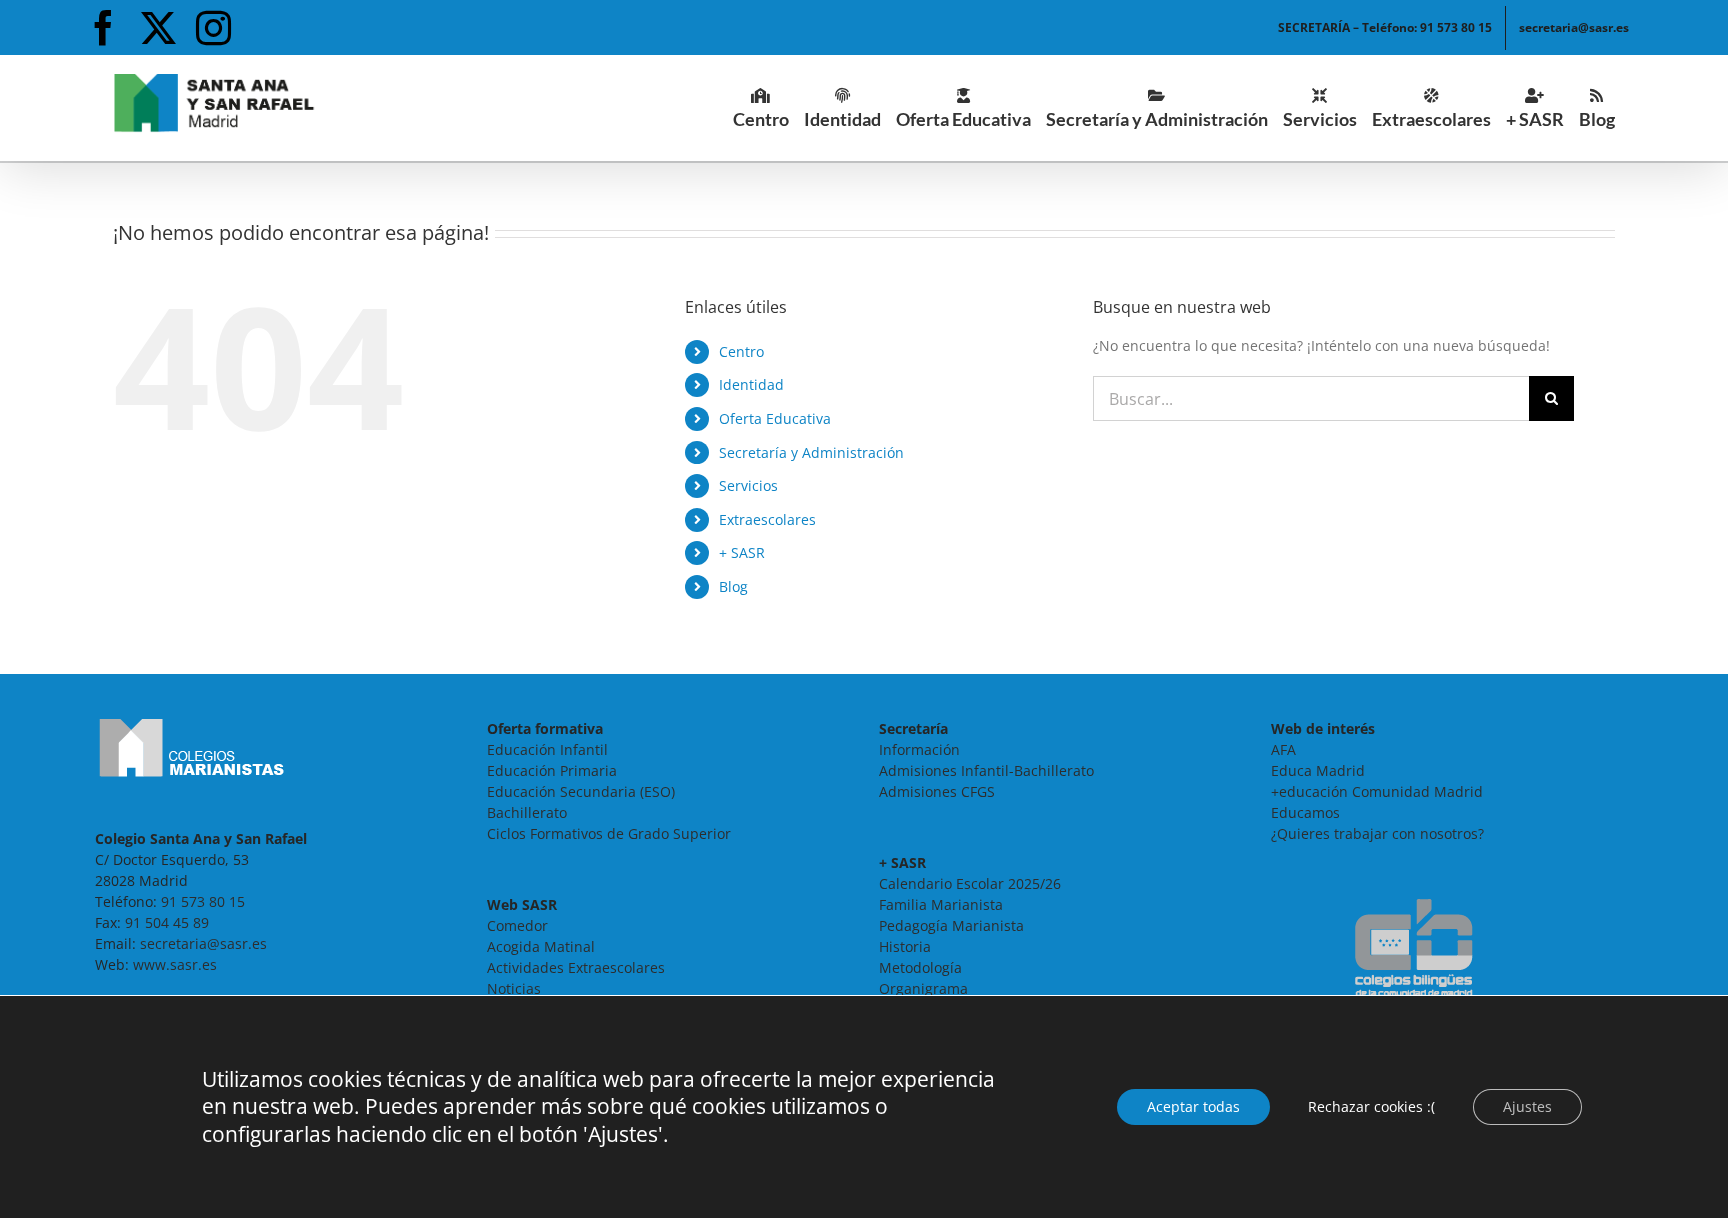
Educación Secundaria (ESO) (581, 791)
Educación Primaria (552, 770)
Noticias (514, 988)
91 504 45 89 (167, 922)
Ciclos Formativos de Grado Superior (609, 833)
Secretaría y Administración (811, 452)
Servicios (748, 485)
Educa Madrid (1318, 770)
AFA (1283, 749)
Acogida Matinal (541, 946)
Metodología (920, 967)
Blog (733, 586)
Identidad (751, 384)
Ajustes (1527, 1106)
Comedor (517, 925)
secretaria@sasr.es (203, 943)
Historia (905, 946)
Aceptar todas (1193, 1106)
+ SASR (742, 552)
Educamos (1305, 812)
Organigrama (923, 988)
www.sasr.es (175, 964)
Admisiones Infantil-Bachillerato (986, 770)
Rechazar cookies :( (1371, 1106)
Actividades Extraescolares (576, 967)
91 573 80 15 (203, 901)
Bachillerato (527, 812)
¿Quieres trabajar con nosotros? (1377, 833)
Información (919, 749)
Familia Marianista (941, 904)
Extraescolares (767, 519)
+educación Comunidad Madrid (1377, 791)
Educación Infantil (547, 749)
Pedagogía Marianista (951, 925)
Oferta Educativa (775, 418)
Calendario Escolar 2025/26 (970, 883)
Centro (741, 351)
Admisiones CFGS (937, 791)
